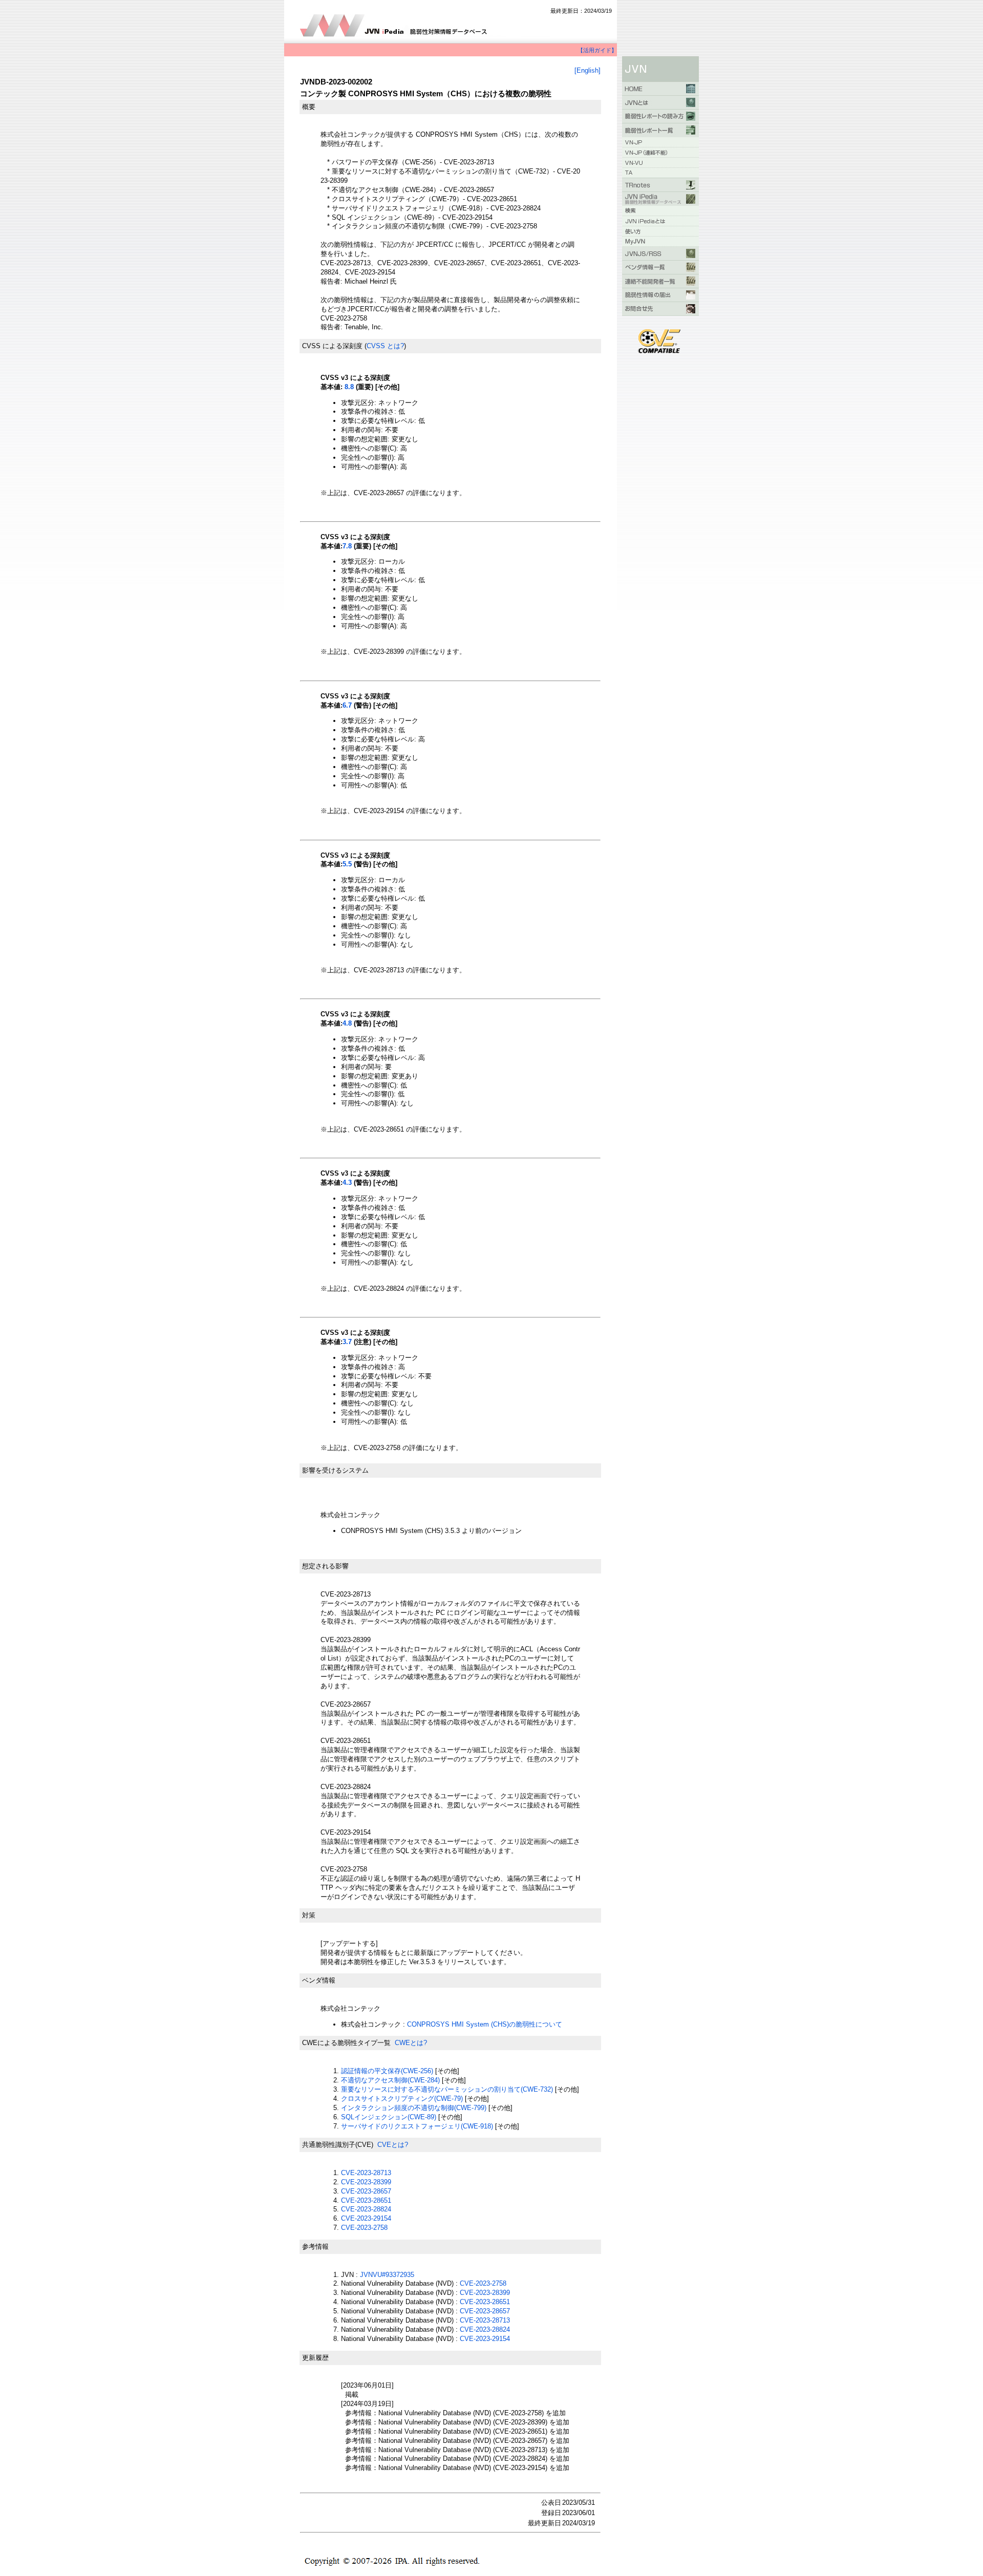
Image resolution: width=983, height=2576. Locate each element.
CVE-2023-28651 (366, 2200)
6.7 (347, 705)
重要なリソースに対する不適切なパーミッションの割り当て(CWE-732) (447, 2089)
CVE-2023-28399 (366, 2182)
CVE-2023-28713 (366, 2173)
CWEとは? (411, 2043)
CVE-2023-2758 (364, 2228)
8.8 (349, 387)
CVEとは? (393, 2145)
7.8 (347, 546)
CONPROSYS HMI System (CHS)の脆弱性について (485, 2024)
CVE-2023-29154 (366, 2218)
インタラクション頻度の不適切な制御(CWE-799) (414, 2108)
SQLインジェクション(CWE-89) (389, 2117)
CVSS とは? (385, 346)
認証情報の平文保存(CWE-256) (387, 2071)
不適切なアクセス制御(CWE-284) (390, 2080)
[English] (587, 70)
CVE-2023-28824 (366, 2209)
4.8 (347, 1023)
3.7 (347, 1342)
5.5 (347, 864)
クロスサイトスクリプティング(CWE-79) (402, 2099)
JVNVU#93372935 (387, 2275)
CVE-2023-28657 (366, 2191)
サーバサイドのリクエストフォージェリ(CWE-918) (417, 2126)
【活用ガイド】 (597, 50)
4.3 (347, 1183)
